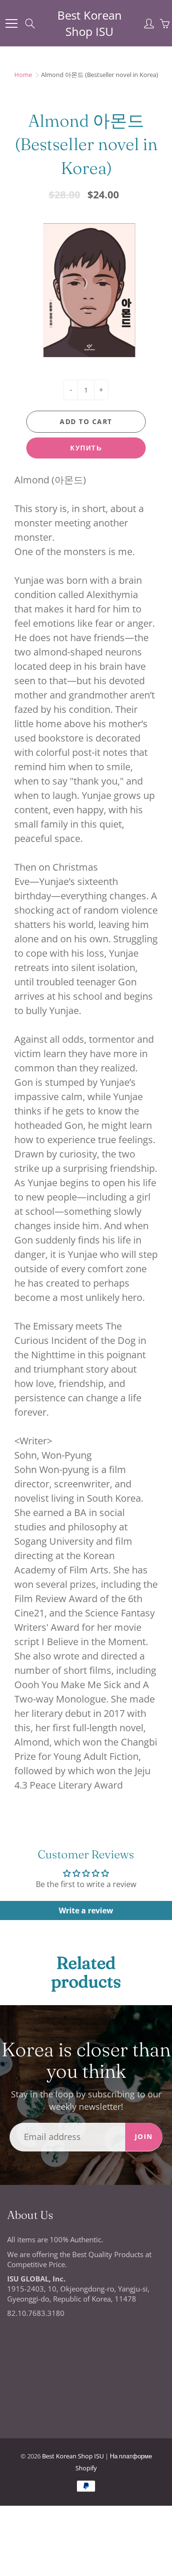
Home (23, 75)
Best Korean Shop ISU (90, 23)
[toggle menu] (11, 23)
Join (144, 2136)
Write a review (86, 1910)
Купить (86, 448)
